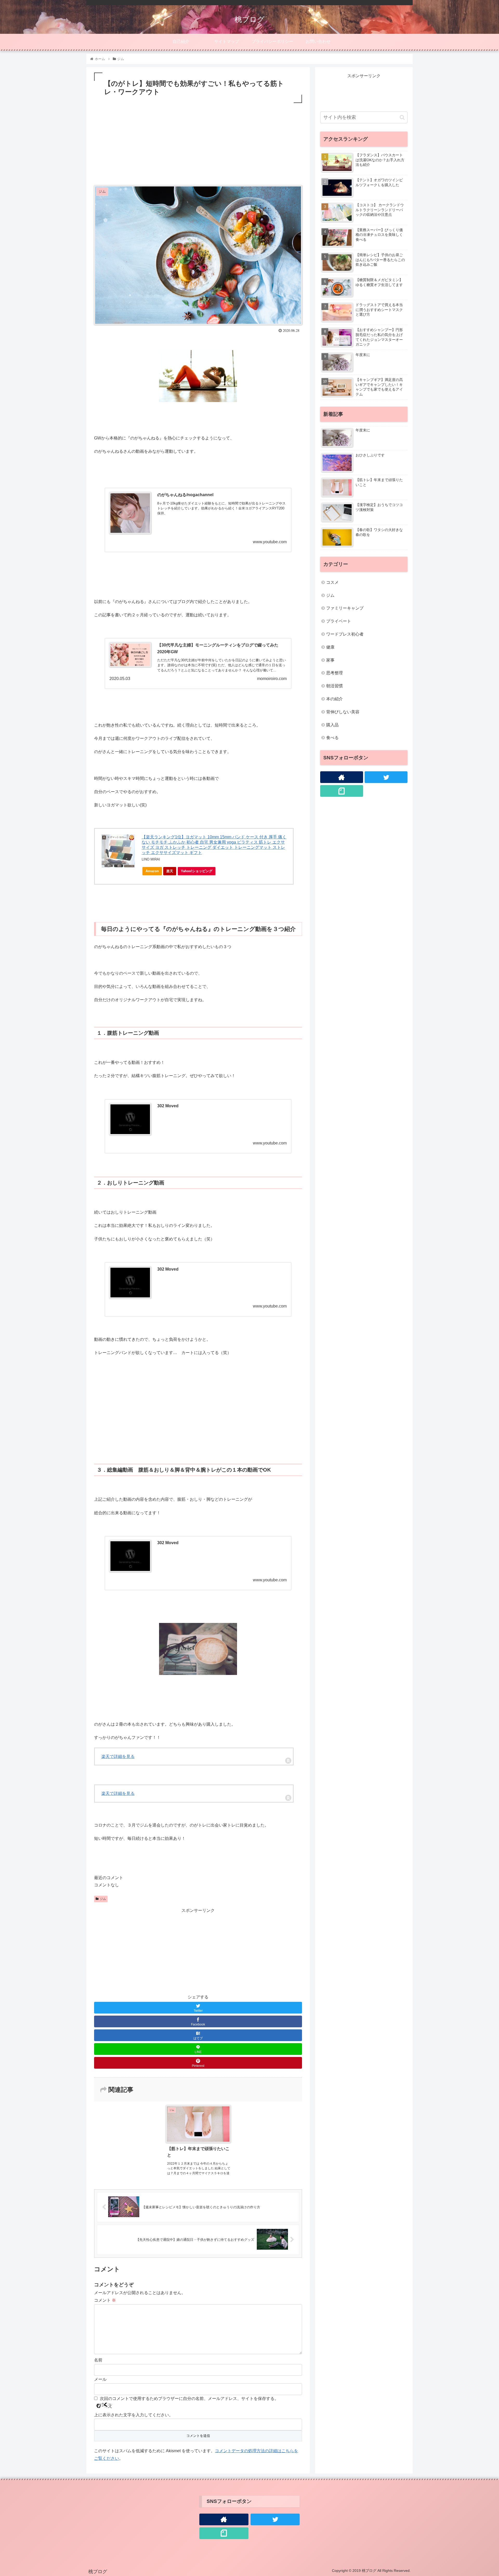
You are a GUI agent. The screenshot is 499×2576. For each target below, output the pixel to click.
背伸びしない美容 (343, 712)
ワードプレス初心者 (345, 634)
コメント (105, 2300)
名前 (98, 2360)
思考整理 (334, 673)
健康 (330, 647)
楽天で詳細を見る (118, 1756)
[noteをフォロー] (342, 791)
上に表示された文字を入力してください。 (134, 2415)
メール (100, 2379)
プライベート (339, 621)
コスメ (332, 582)
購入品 (332, 725)
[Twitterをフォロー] (386, 777)
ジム (103, 1899)
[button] (402, 117)
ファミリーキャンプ (345, 608)
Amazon (152, 871)
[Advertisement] (198, 143)
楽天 (170, 871)
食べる (332, 738)
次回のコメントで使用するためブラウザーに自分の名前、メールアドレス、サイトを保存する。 (189, 2399)
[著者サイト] (342, 777)
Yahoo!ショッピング (197, 871)
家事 (330, 660)
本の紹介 (334, 699)
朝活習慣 (334, 686)
